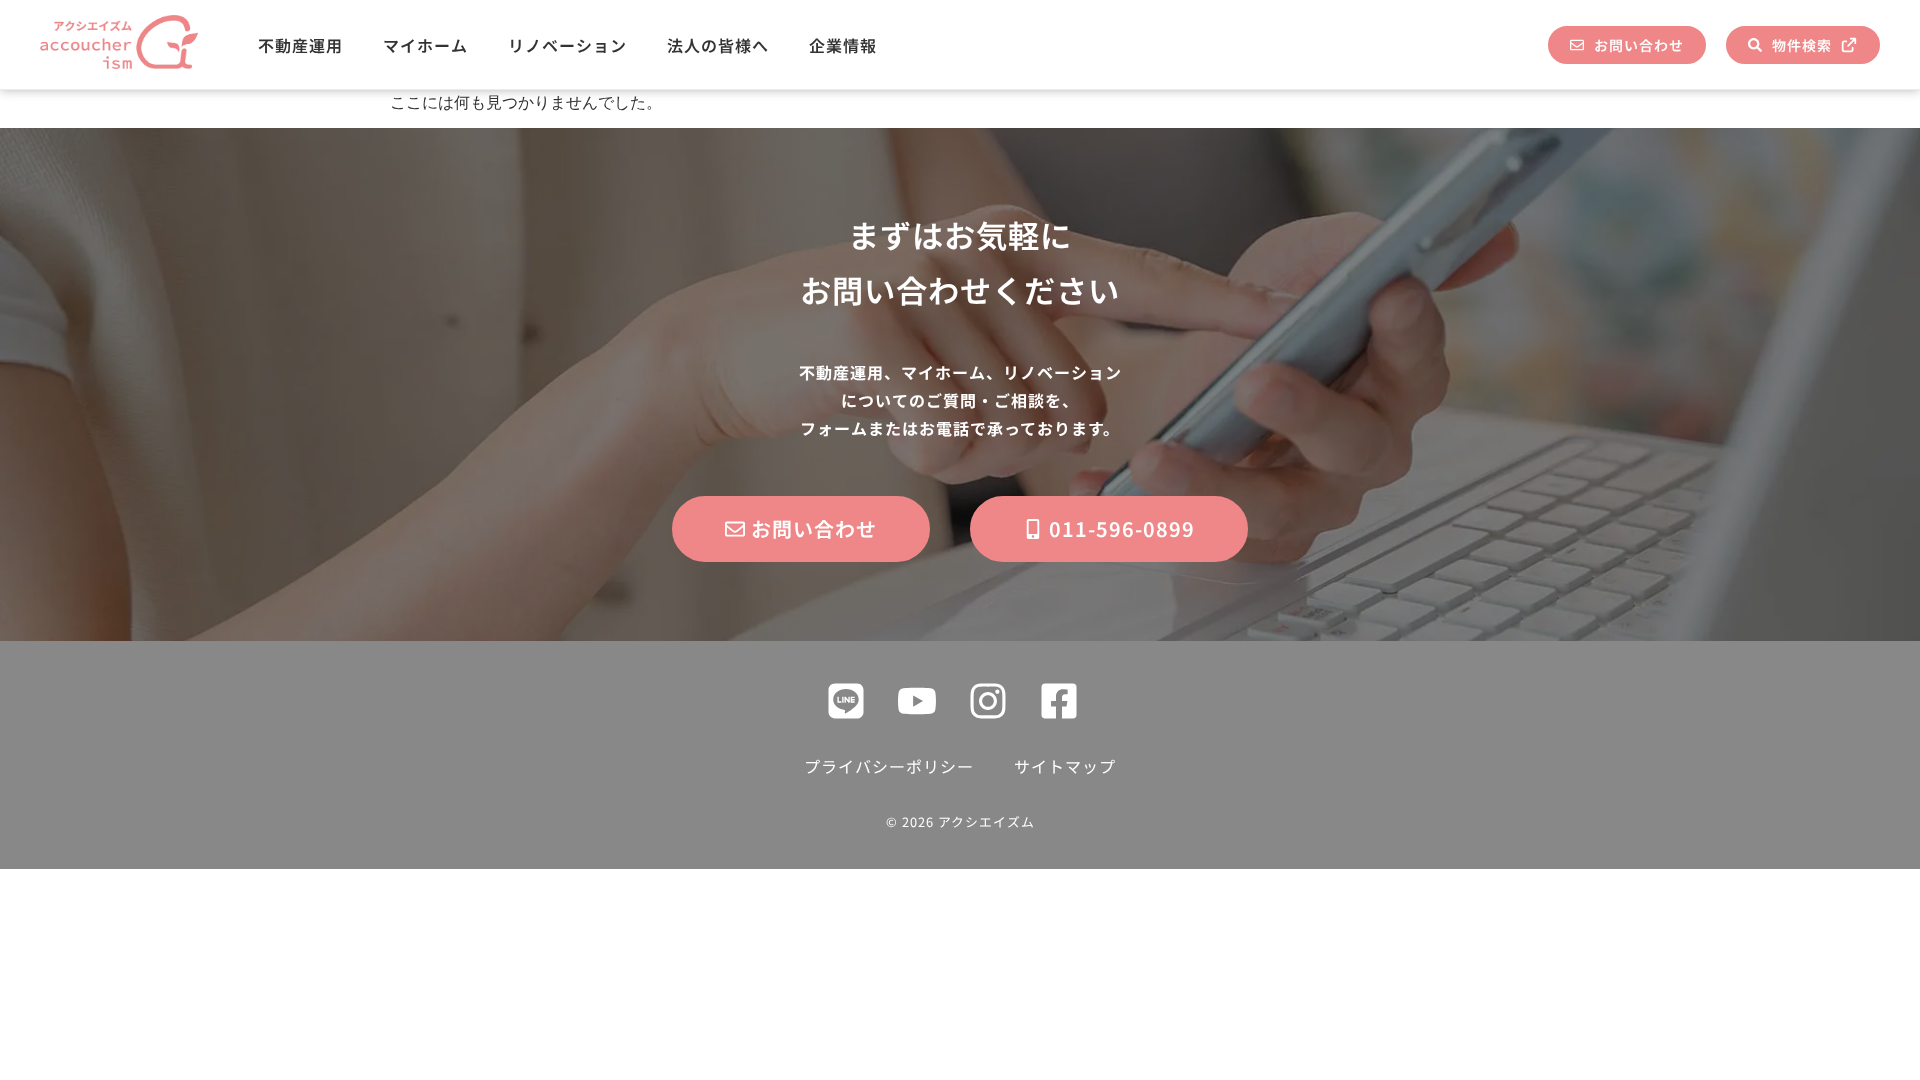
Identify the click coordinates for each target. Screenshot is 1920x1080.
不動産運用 (300, 45)
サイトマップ (1065, 766)
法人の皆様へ (718, 45)
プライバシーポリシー (889, 766)
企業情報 (843, 45)
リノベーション (567, 45)
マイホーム (425, 45)
